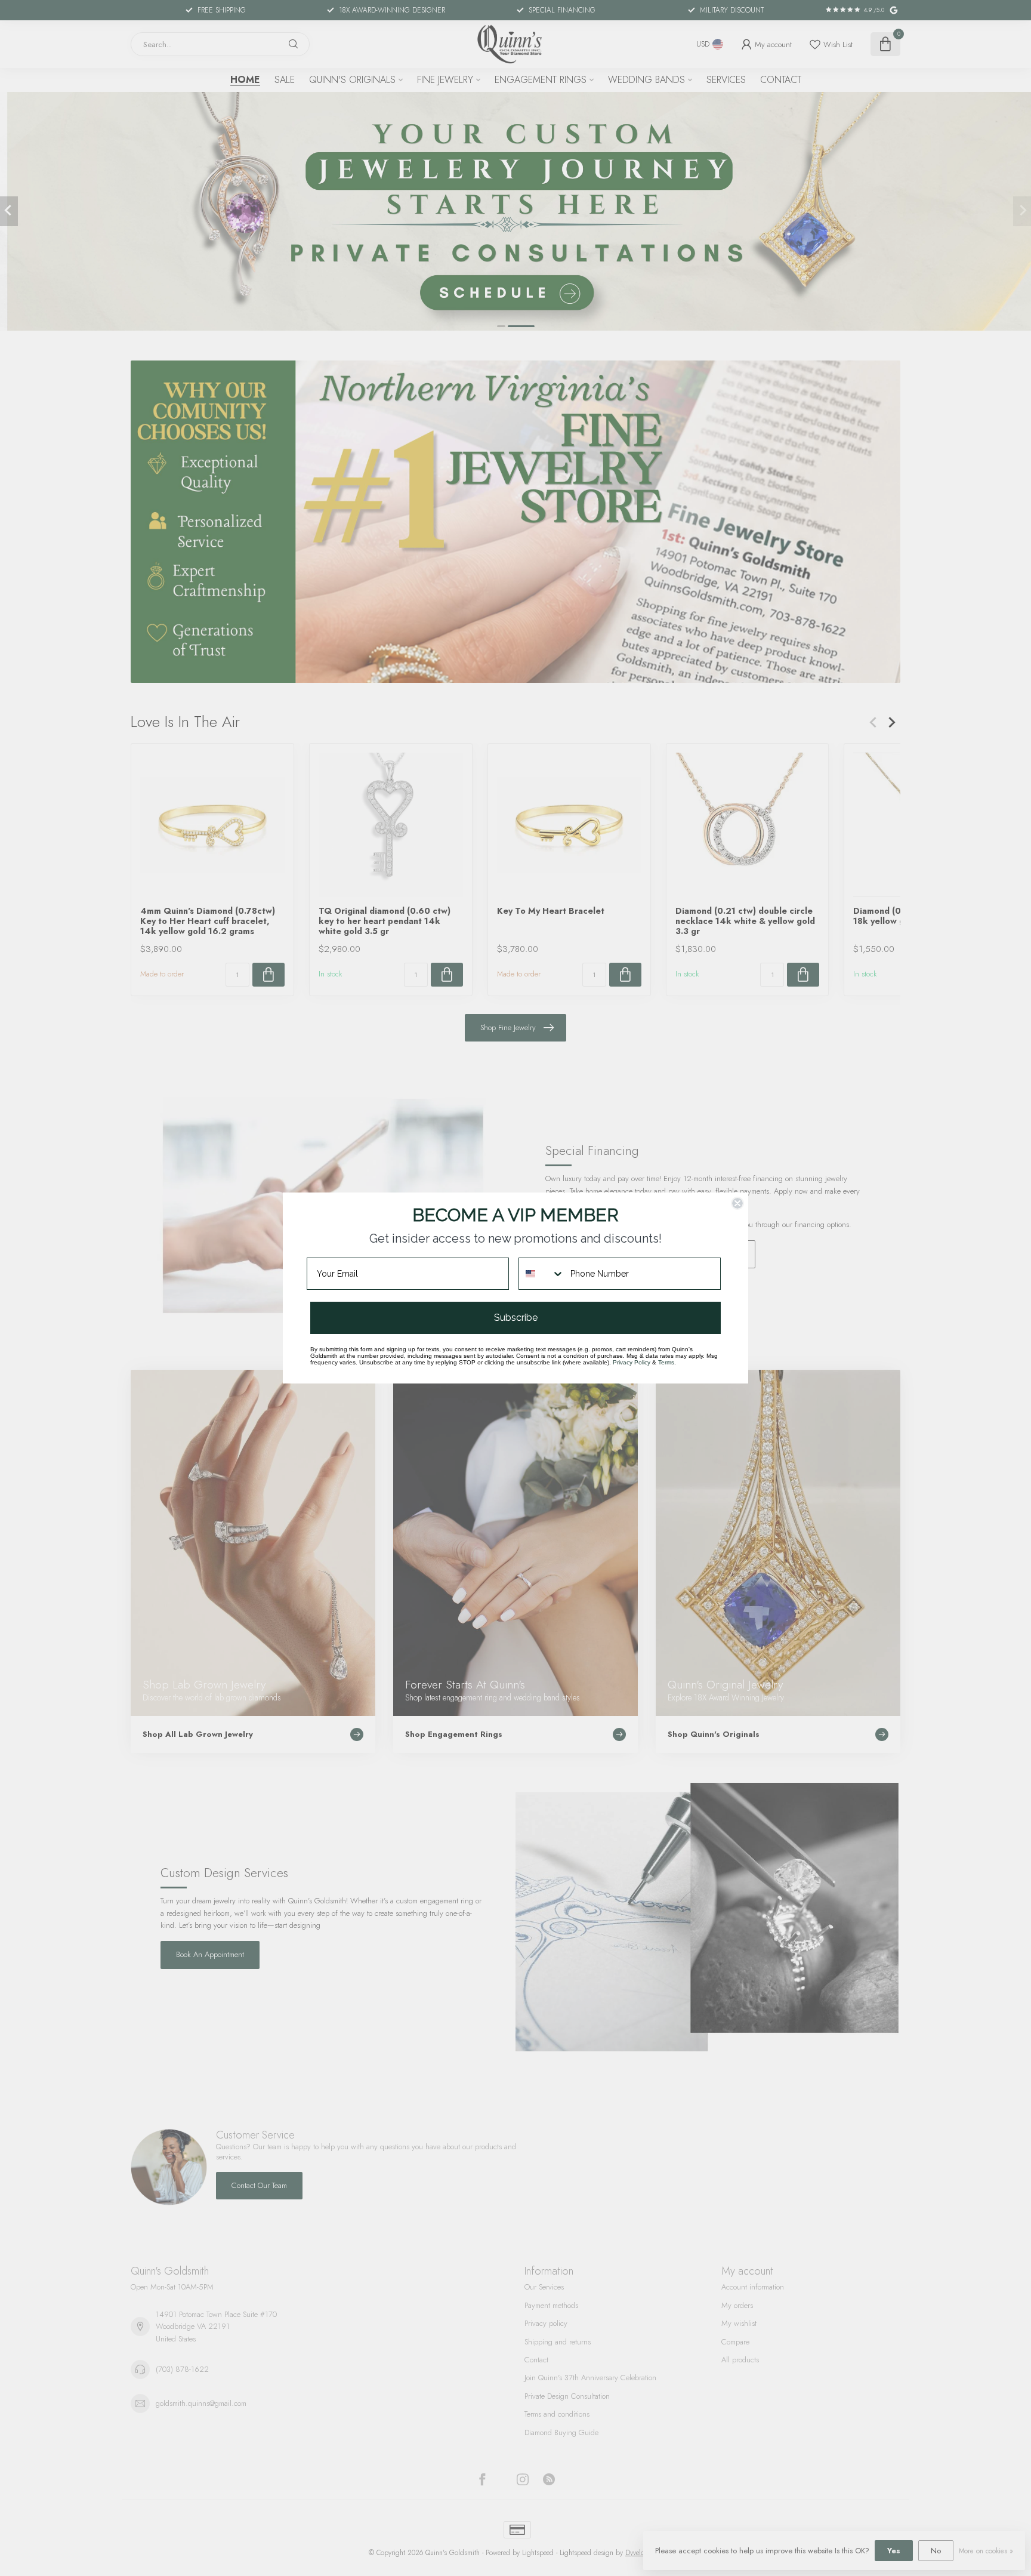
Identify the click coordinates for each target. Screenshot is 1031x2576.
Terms (666, 1362)
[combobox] (542, 1274)
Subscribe (516, 1318)
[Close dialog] (737, 1203)
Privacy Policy (632, 1362)
